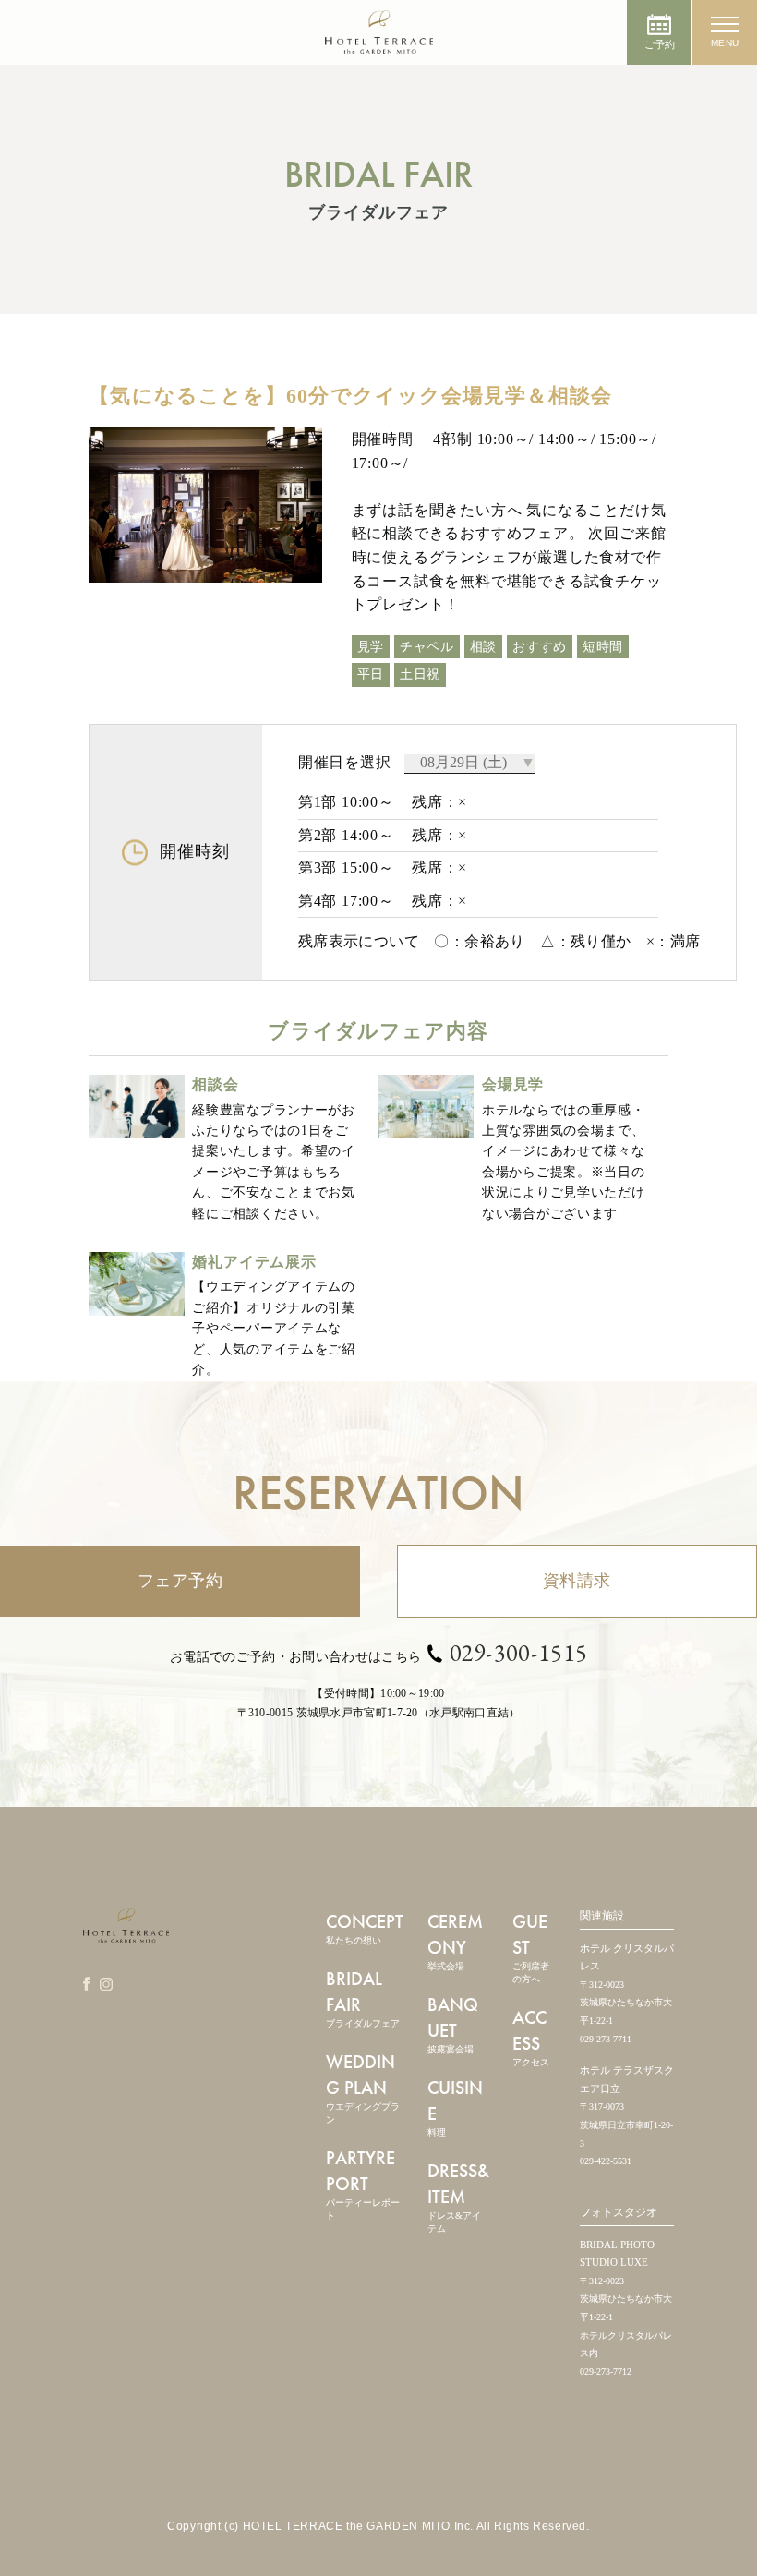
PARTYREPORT (363, 2183)
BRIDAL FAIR (363, 1998)
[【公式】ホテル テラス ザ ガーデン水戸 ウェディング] (379, 44)
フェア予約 (180, 1581)
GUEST (531, 1947)
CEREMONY (455, 1940)
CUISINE (455, 2107)
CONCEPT (365, 1927)
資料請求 (577, 1581)
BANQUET (453, 2023)
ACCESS (531, 2036)
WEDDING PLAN (363, 2087)
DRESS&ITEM (458, 2196)
